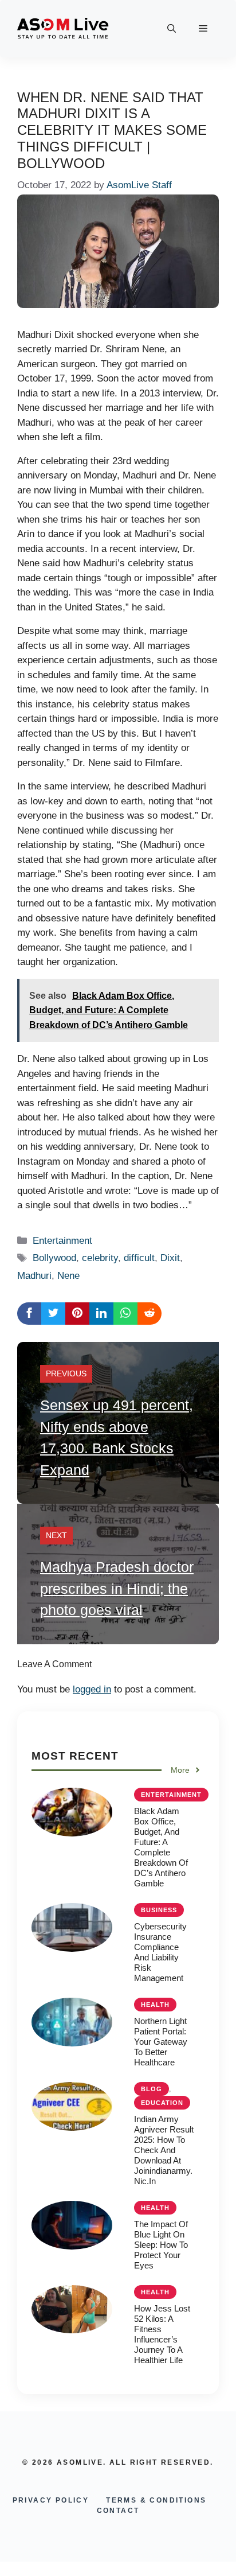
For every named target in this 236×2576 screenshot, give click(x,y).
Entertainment (62, 1241)
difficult (139, 1258)
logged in (92, 1689)
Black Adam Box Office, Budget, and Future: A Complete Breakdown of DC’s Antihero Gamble (161, 1847)
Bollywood (54, 1258)
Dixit (170, 1258)
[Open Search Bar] (172, 29)
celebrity (100, 1258)
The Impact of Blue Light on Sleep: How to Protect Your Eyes (161, 2245)
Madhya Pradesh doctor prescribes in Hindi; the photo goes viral (117, 1588)
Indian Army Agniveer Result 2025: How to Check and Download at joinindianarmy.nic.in (164, 2150)
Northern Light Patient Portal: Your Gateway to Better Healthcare (161, 2042)
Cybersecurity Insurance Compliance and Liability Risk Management (160, 1952)
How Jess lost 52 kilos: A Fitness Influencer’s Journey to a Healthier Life (162, 2334)
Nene (68, 1276)
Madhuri (34, 1276)
